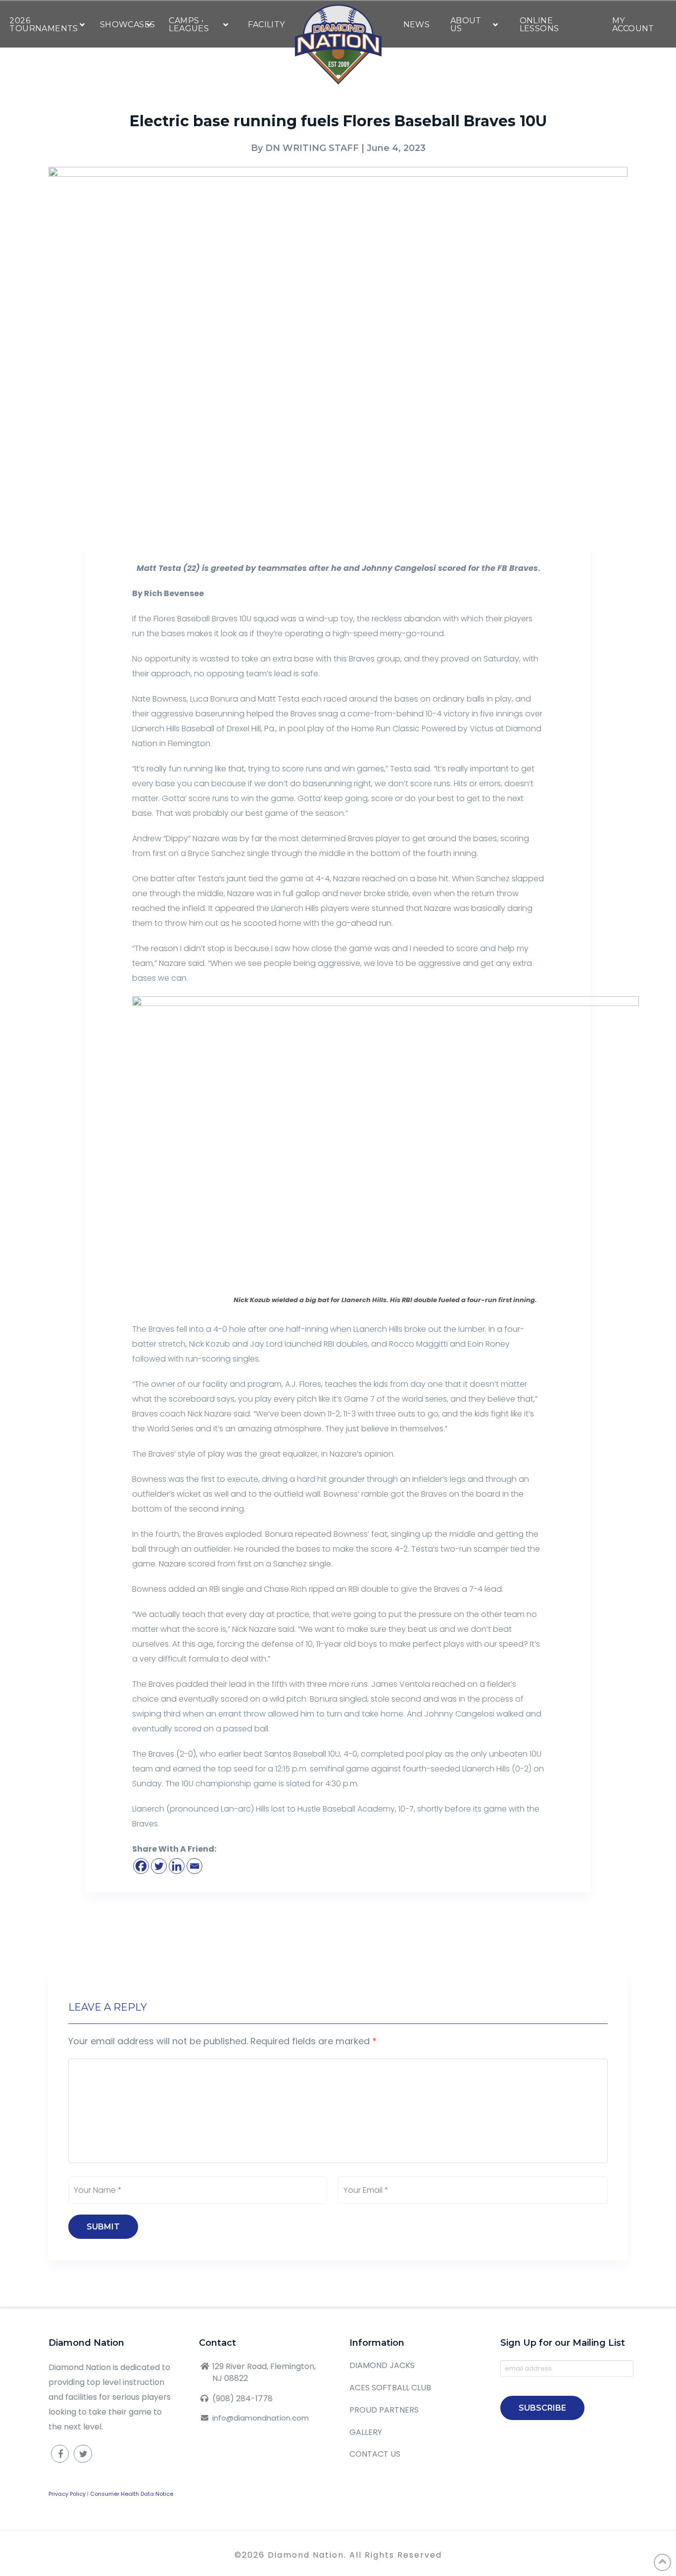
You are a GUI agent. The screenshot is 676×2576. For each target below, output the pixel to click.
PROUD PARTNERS (384, 2410)
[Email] (194, 1866)
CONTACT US (375, 2454)
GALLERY (366, 2432)
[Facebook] (141, 1866)
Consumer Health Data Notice (132, 2494)
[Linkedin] (177, 1866)
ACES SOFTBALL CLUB (390, 2388)
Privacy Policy (67, 2494)
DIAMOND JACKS (382, 2365)
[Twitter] (159, 1866)
